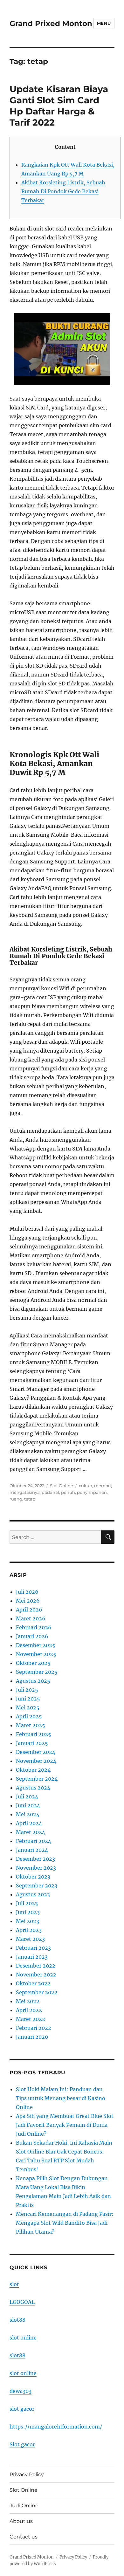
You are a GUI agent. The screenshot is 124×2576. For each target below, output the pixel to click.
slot (14, 2284)
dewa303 (21, 2391)
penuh (68, 1492)
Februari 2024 (34, 1841)
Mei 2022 (28, 2001)
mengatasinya (25, 1492)
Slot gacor (22, 2444)
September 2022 (37, 1992)
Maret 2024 (31, 1832)
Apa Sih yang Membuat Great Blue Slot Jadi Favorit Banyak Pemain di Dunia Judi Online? (65, 2125)
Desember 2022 (36, 1966)
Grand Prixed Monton (51, 24)
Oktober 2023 (33, 1877)
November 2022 (36, 1975)
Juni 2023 (28, 1912)
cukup (86, 1486)
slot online (23, 2338)
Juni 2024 (28, 1805)
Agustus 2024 (33, 1788)
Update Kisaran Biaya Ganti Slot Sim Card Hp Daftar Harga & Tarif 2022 (59, 106)
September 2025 (37, 1672)
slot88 (17, 2320)
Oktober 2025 (33, 1663)
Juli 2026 (27, 1592)
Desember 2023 (35, 1859)
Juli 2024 (27, 1796)
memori (103, 1486)
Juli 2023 (27, 1903)
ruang (16, 1499)
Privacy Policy (27, 2474)
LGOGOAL (22, 2302)
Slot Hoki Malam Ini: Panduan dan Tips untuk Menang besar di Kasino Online (61, 2098)
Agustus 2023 (33, 1894)
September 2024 (37, 1779)
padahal (50, 1492)
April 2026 (29, 1610)
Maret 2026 (31, 1618)
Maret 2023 (30, 1939)
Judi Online (24, 2506)
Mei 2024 (28, 1814)
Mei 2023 (28, 1921)
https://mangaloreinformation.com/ (56, 2427)
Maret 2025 (31, 1725)
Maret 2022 (31, 2019)
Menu (104, 23)
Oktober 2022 (33, 1983)
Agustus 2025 (33, 1681)
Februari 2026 (34, 1627)
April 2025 (29, 1716)
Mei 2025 (28, 1707)
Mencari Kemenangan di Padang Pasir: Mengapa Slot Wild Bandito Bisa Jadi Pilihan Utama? (65, 2223)
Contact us (24, 2537)
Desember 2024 (36, 1752)
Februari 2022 (34, 2028)
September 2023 (37, 1886)
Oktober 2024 (33, 1770)
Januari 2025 (32, 1743)
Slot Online (62, 1486)
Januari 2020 (32, 2037)
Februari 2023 (33, 1948)
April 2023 (29, 1930)
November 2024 (36, 1761)
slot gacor (22, 2409)
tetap (30, 1499)
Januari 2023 (32, 1957)
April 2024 (29, 1823)
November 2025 (36, 1654)
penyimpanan (92, 1492)
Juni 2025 (28, 1699)
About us (21, 2521)
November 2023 (36, 1868)
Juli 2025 (27, 1690)
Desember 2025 (36, 1645)
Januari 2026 (32, 1636)
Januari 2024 (32, 1850)
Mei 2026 (28, 1601)
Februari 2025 (34, 1734)
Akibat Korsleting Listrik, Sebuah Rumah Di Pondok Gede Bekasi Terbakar (63, 191)
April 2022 (29, 2010)
